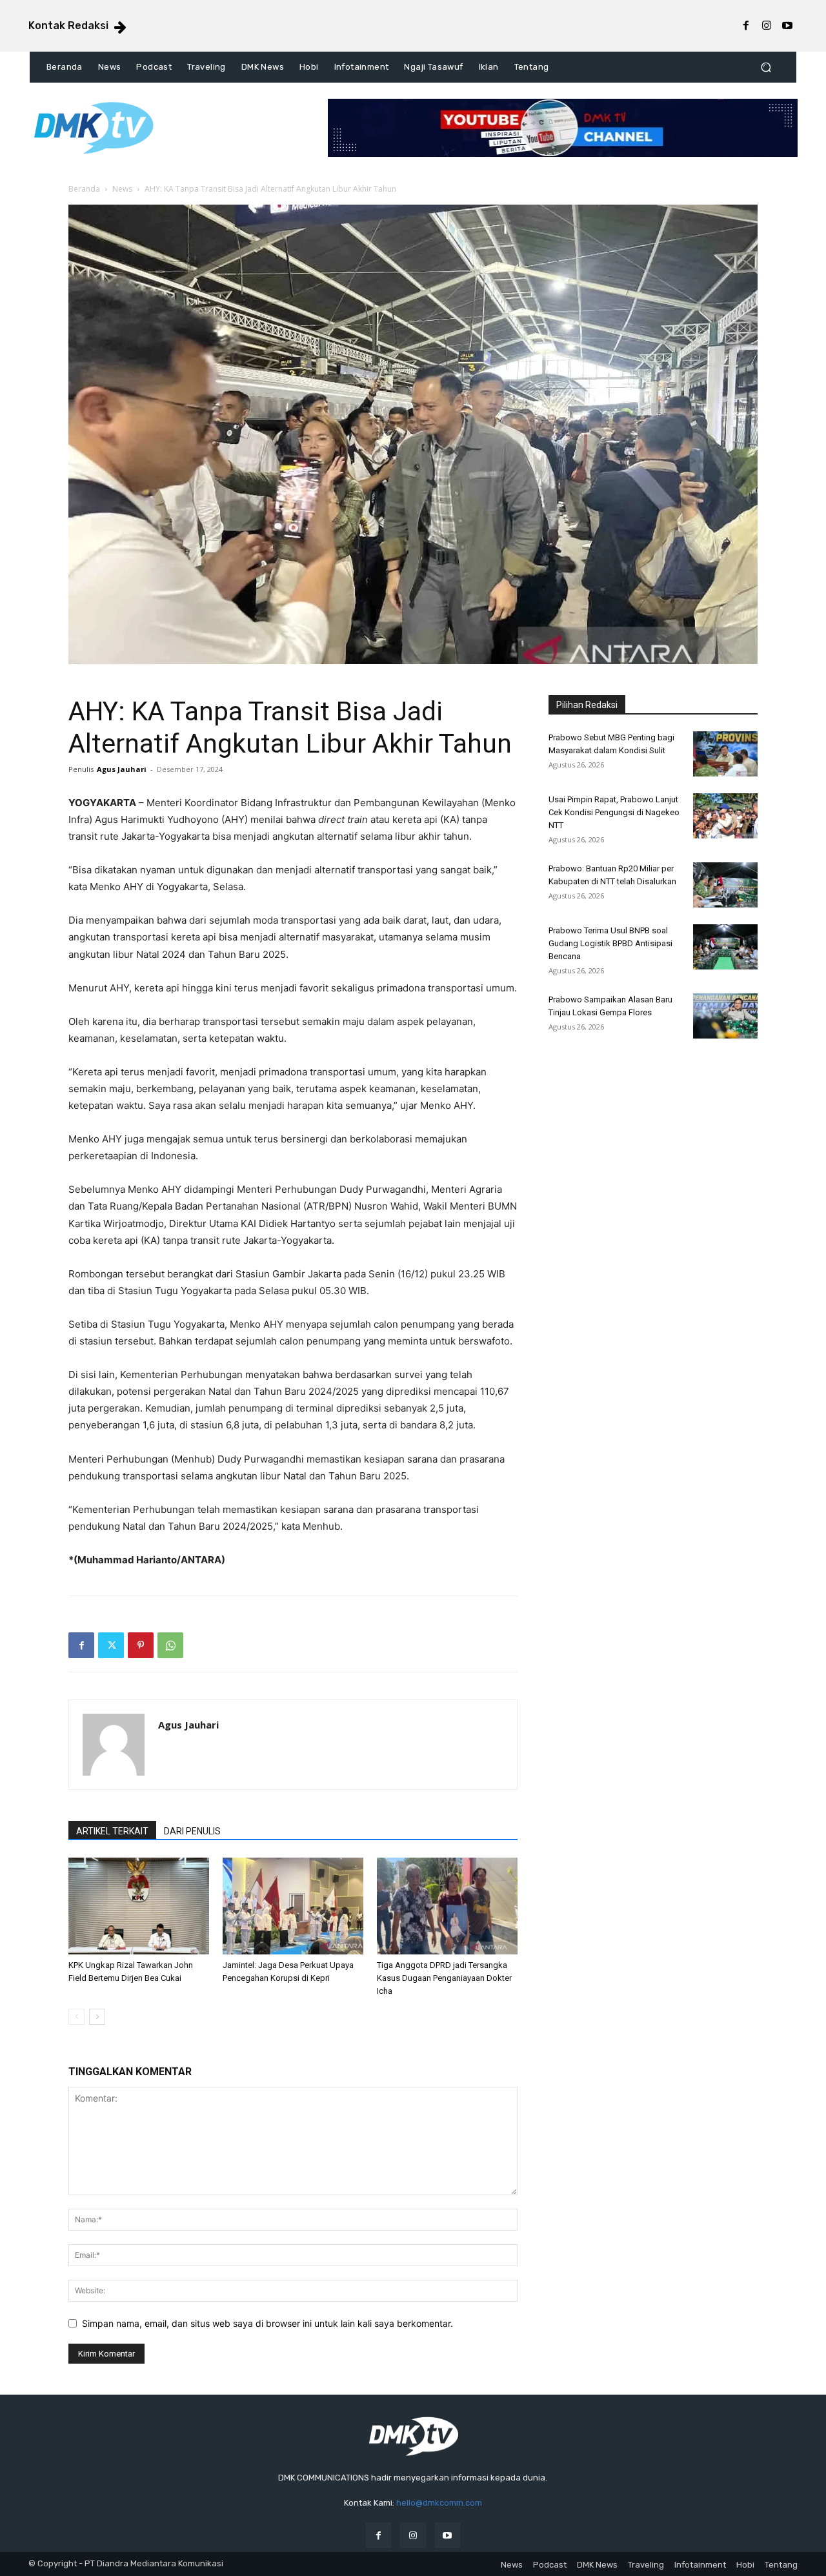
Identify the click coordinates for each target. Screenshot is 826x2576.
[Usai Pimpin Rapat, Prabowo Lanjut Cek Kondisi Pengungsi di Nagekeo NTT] (725, 816)
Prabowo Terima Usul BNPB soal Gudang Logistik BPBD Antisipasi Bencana (610, 943)
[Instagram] (767, 26)
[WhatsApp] (170, 1645)
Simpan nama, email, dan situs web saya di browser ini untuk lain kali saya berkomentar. (267, 2323)
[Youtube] (787, 26)
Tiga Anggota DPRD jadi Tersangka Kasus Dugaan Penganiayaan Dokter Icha (444, 1978)
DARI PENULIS (192, 1831)
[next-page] (97, 2017)
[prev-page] (76, 2017)
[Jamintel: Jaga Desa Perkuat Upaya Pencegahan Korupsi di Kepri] (293, 1906)
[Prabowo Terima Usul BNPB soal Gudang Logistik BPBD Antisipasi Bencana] (725, 947)
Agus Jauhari (122, 769)
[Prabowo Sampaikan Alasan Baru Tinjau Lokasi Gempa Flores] (725, 1016)
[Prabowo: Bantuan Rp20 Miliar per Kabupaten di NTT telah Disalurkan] (725, 885)
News (122, 189)
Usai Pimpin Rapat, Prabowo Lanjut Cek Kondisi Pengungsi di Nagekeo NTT (614, 812)
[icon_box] (78, 27)
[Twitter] (111, 1645)
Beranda (84, 189)
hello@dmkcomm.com (439, 2503)
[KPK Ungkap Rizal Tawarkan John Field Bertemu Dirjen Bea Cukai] (139, 1906)
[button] (766, 67)
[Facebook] (746, 26)
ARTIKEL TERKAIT (112, 1831)
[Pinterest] (141, 1645)
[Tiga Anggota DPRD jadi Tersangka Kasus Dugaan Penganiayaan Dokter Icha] (447, 1906)
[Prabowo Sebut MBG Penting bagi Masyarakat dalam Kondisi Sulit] (725, 754)
